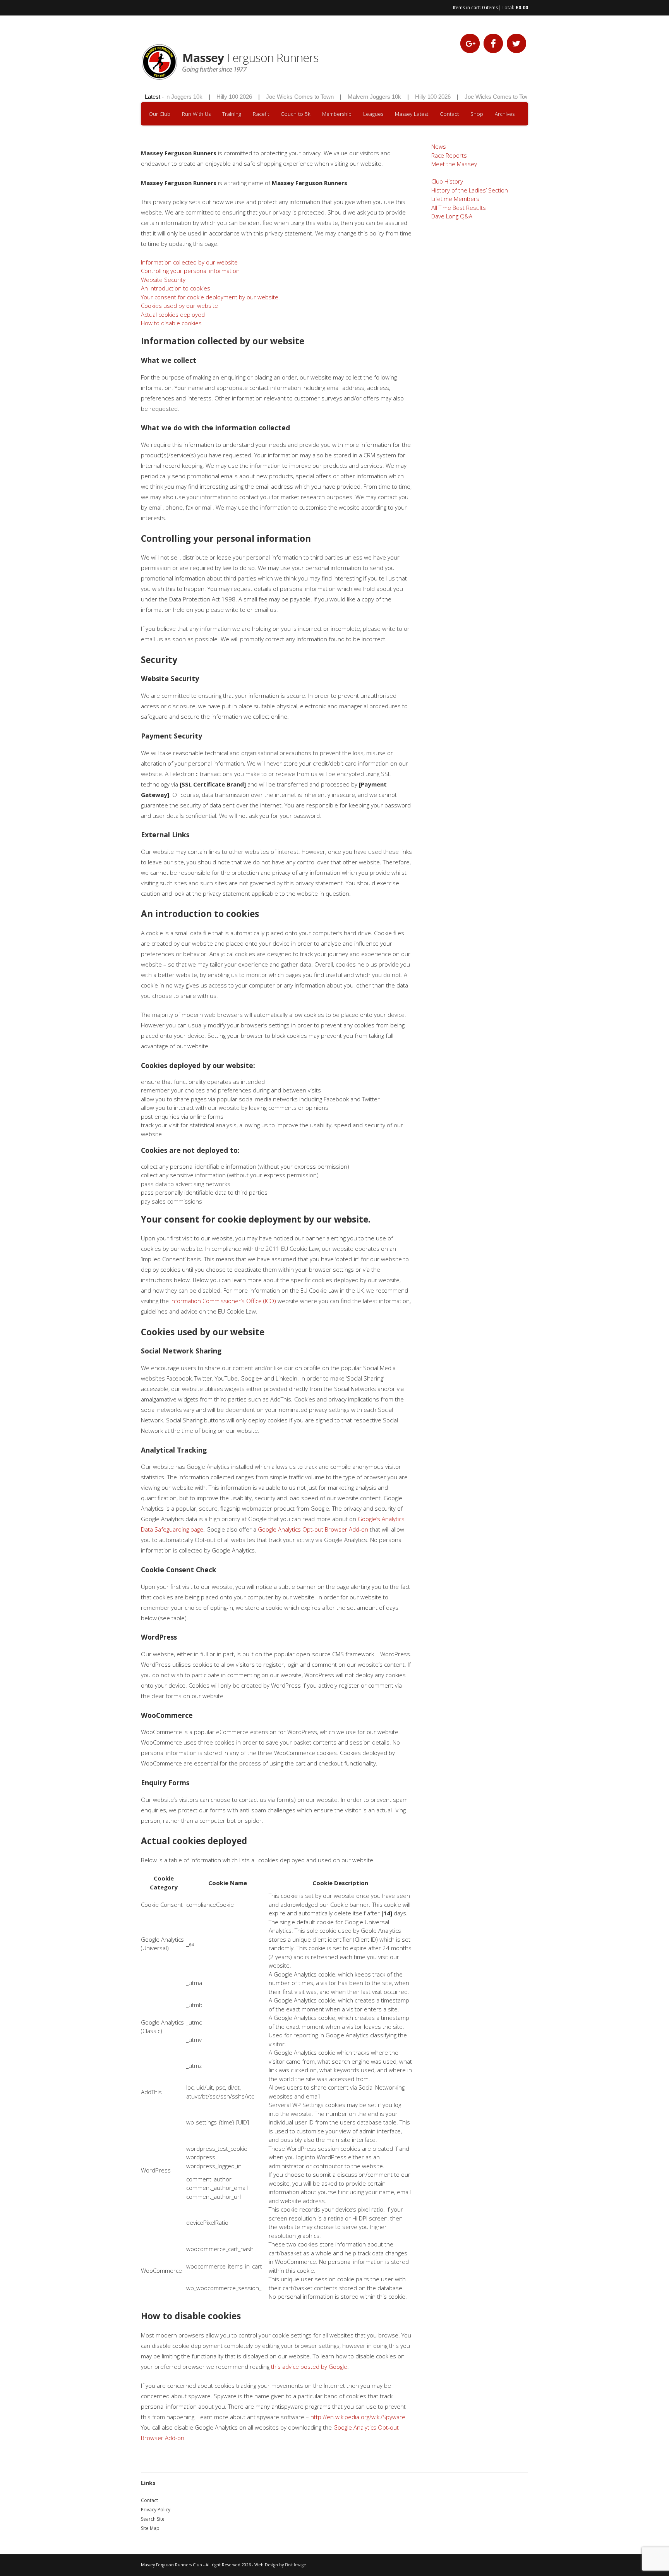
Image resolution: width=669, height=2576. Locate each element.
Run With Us (196, 114)
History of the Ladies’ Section (470, 190)
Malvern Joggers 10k (349, 97)
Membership (337, 114)
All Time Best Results (459, 208)
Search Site (153, 2519)
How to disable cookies (171, 323)
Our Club (160, 114)
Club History (447, 181)
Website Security (163, 280)
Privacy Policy (156, 2510)
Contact (449, 114)
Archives (505, 114)
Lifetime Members (455, 199)
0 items (490, 8)
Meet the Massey (454, 164)
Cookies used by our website (179, 306)
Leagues (373, 114)
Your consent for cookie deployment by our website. (210, 297)
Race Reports (449, 155)
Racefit (261, 114)
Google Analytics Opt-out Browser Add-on (313, 1529)
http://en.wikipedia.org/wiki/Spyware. (359, 2417)
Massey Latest (412, 114)
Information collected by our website (189, 262)
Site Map (150, 2528)
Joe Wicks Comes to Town (275, 97)
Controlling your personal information (190, 271)
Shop (477, 114)
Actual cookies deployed (173, 314)
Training (232, 114)
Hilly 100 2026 (209, 97)
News (439, 146)
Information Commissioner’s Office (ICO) (223, 1301)
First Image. (296, 2565)
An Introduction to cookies (176, 288)
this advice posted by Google (309, 2366)
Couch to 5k (296, 114)
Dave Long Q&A (452, 216)
